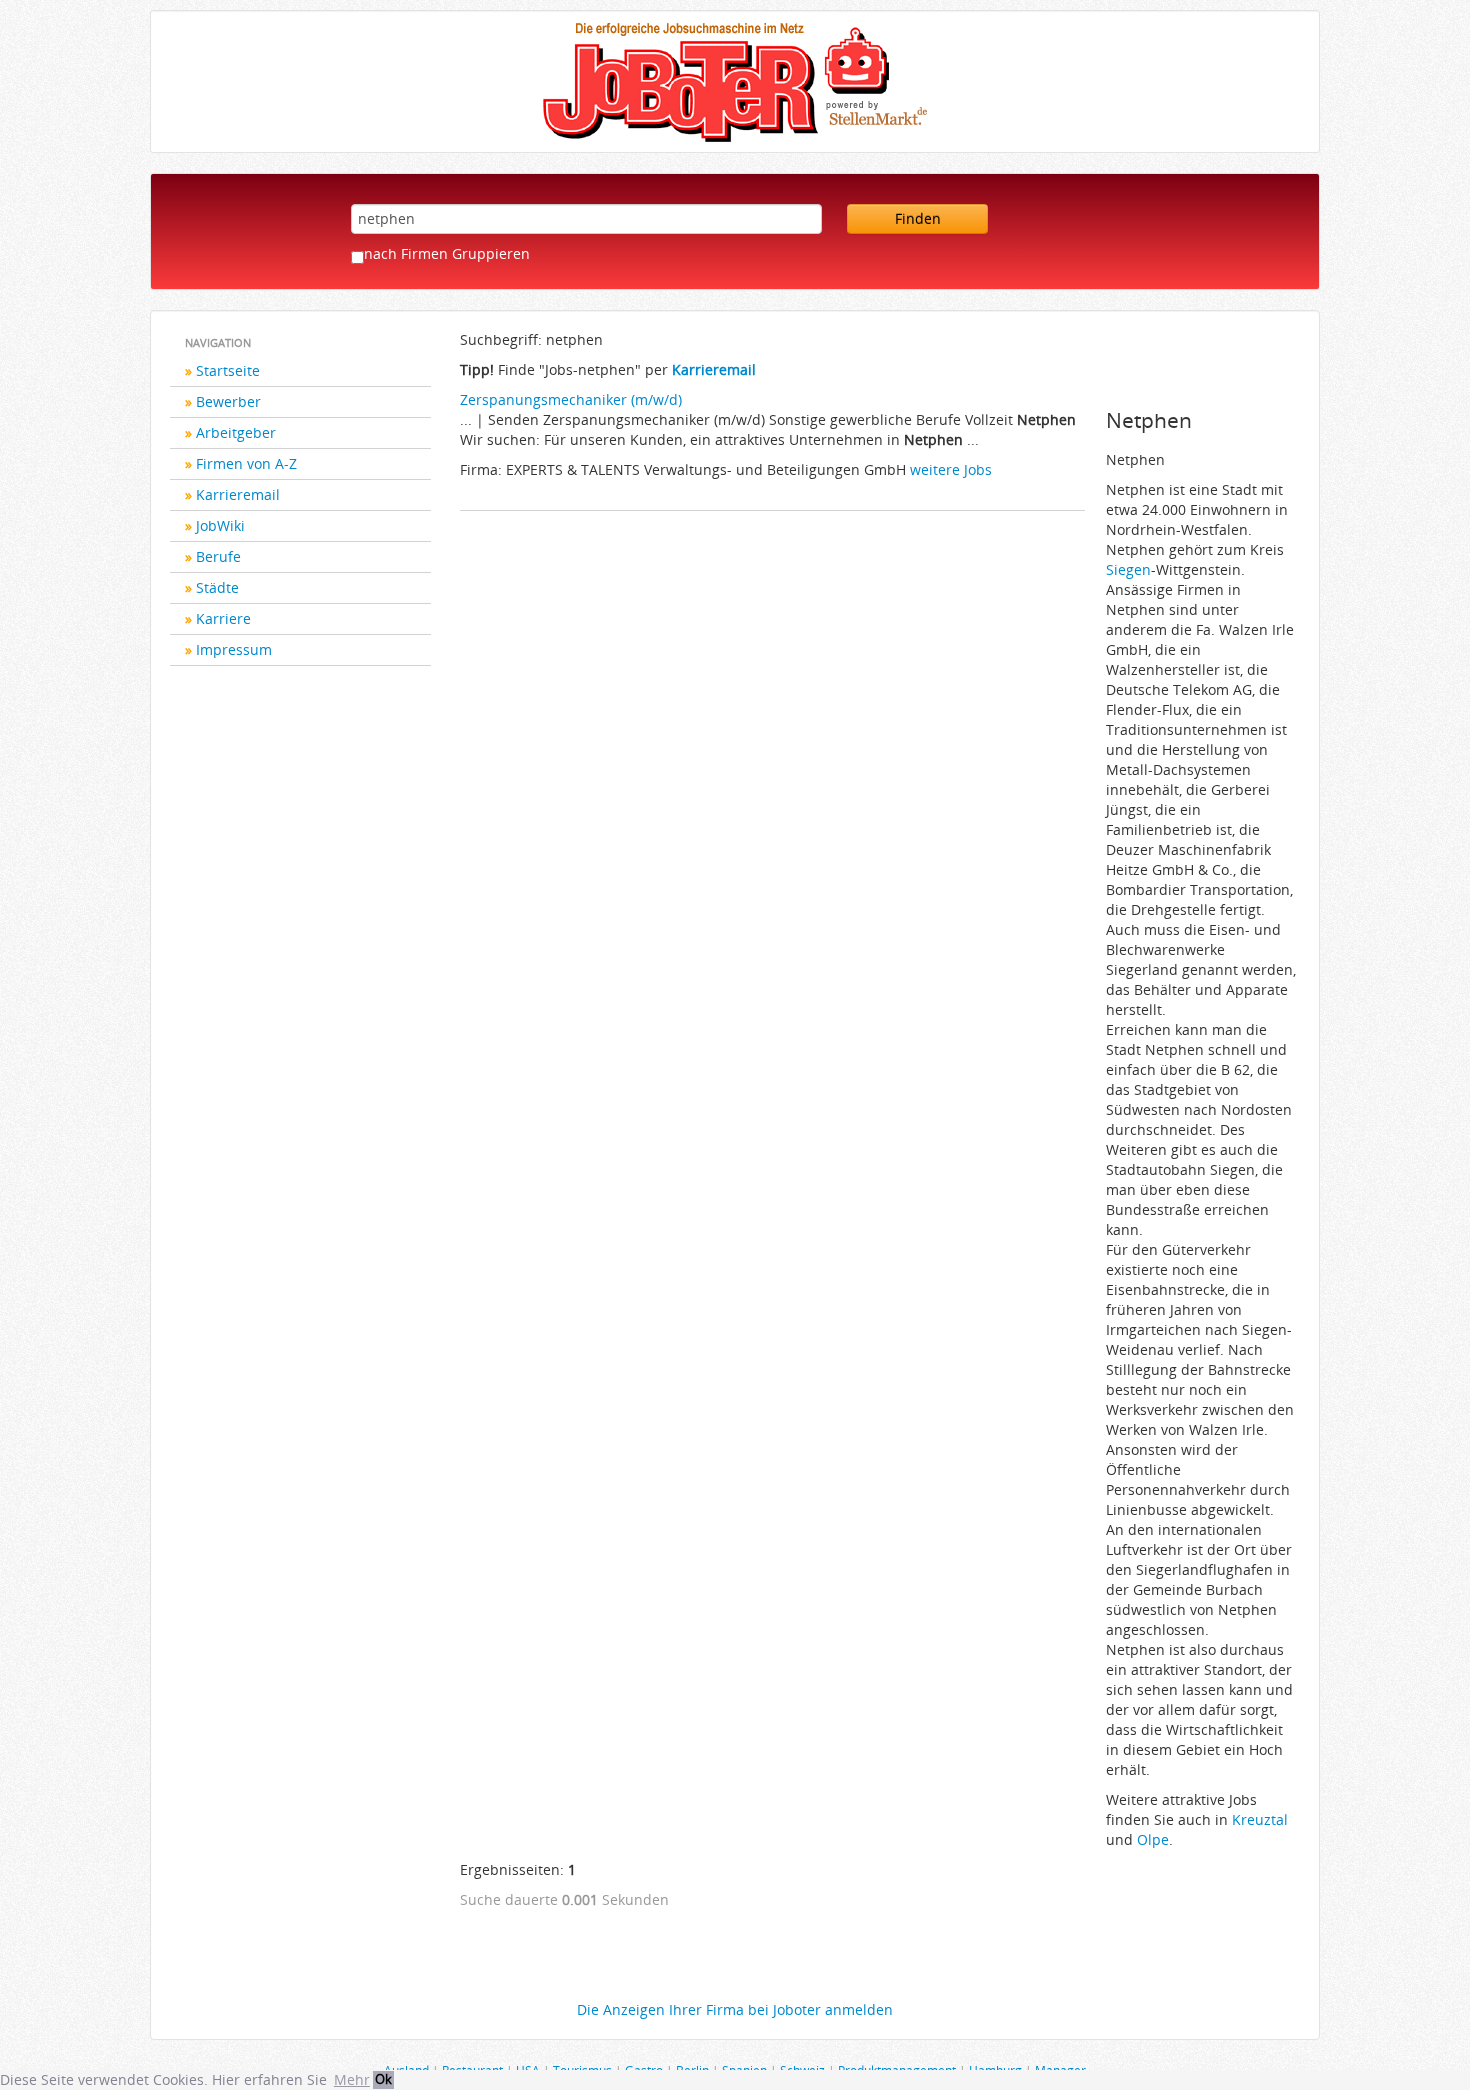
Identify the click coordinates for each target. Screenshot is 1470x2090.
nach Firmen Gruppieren (447, 253)
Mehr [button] (352, 2079)
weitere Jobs (951, 469)
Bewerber (228, 401)
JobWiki (220, 525)
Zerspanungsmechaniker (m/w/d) (571, 399)
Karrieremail (238, 494)
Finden (918, 218)
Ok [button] (383, 2079)
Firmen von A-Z (246, 463)
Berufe (218, 556)
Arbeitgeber (236, 432)
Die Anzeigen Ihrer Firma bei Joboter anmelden (735, 2009)
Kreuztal (1260, 1819)
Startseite (228, 370)
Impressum (234, 649)
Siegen (1128, 569)
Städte (217, 587)
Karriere (223, 618)
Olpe (1153, 1839)
